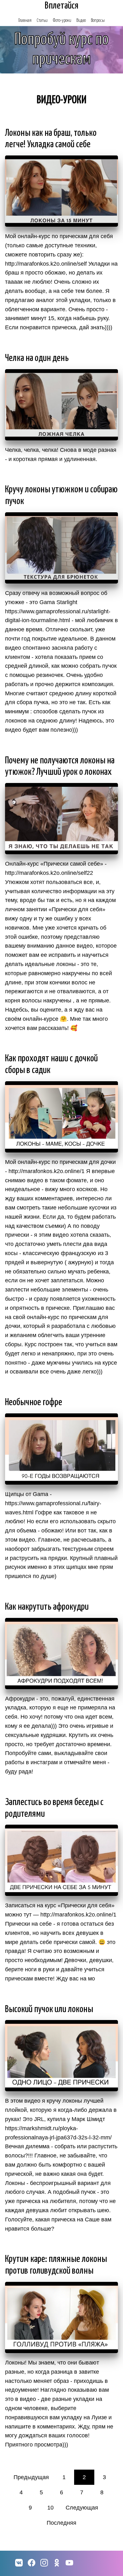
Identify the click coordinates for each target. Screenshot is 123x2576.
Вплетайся (62, 6)
